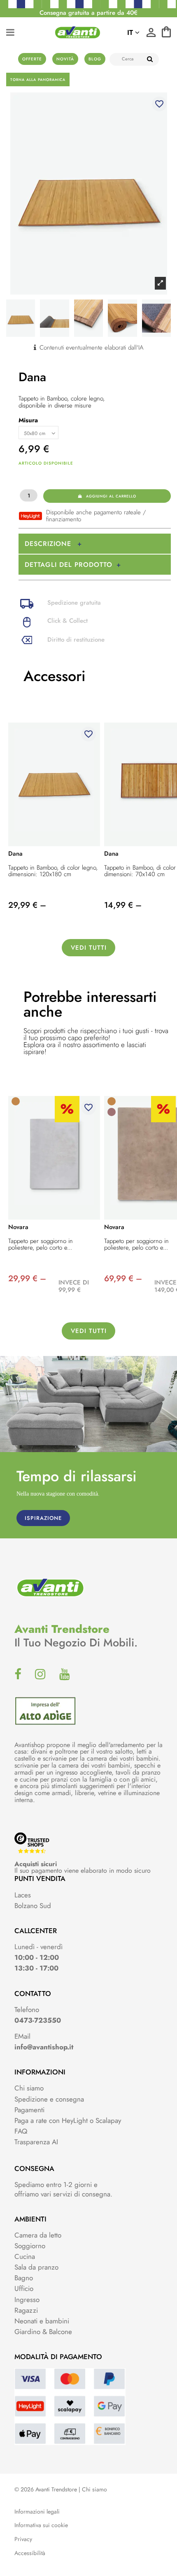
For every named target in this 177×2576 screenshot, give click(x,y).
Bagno (24, 2278)
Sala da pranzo (36, 2267)
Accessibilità (30, 2553)
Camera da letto (38, 2235)
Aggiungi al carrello (111, 496)
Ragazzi (26, 2310)
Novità (65, 59)
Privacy (23, 2539)
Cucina (25, 2256)
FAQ (21, 2131)
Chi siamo (29, 2088)
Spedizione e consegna (49, 2099)
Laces (23, 1895)
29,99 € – (27, 905)
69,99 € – (123, 1279)
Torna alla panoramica (38, 79)
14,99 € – (123, 905)
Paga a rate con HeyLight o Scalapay (68, 2120)
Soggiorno (30, 2246)
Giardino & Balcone (43, 2332)
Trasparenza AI (36, 2142)
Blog (95, 59)
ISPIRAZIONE (43, 1518)
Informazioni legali (37, 2512)
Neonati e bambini (42, 2321)
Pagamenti (29, 2110)
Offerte (32, 59)
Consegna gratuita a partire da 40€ (88, 13)
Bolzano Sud (33, 1906)
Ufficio (24, 2288)
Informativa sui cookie (41, 2525)
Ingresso (27, 2300)
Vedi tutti (89, 948)
